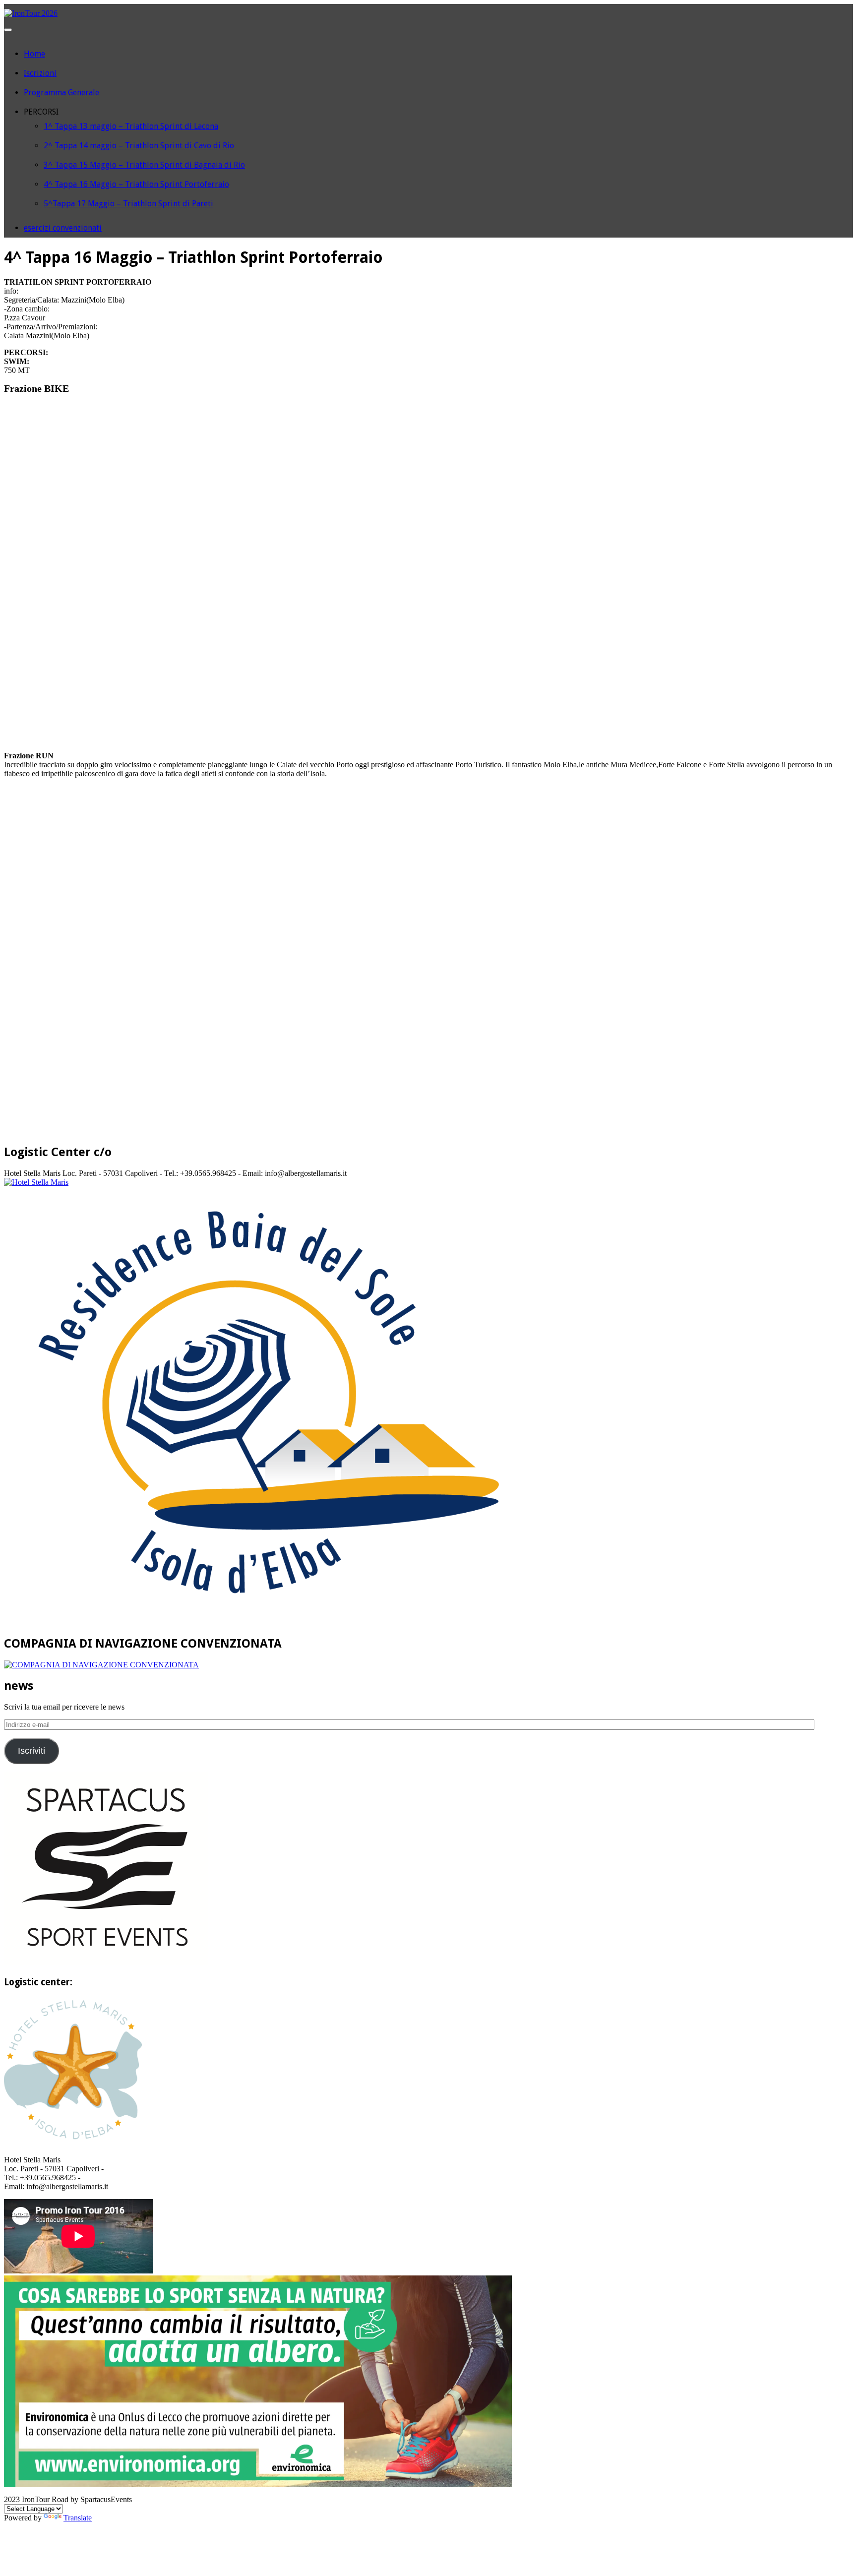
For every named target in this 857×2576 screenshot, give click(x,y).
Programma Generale (61, 92)
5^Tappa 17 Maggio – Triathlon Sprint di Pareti (128, 204)
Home (34, 54)
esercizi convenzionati (63, 228)
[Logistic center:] (73, 2143)
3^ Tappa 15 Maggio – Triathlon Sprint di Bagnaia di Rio (144, 165)
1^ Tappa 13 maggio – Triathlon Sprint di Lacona (131, 126)
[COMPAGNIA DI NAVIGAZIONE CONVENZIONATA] (101, 1665)
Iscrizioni (40, 73)
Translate (78, 2518)
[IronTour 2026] (31, 13)
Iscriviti (31, 1751)
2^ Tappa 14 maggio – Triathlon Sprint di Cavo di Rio (139, 146)
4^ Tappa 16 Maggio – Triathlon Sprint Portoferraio (136, 184)
